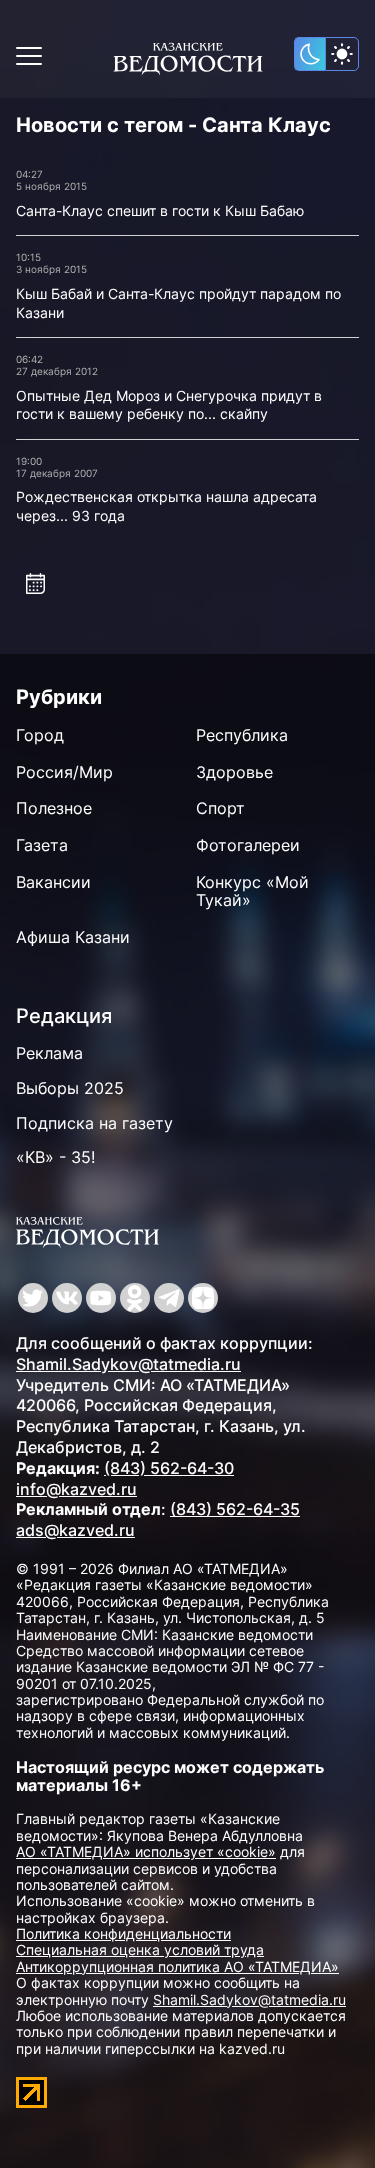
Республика (242, 735)
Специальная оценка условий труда (140, 1949)
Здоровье (234, 772)
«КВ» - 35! (55, 1157)
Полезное (54, 808)
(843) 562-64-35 (235, 1509)
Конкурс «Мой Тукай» (252, 891)
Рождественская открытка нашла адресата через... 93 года (166, 506)
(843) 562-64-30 (169, 1468)
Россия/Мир (64, 772)
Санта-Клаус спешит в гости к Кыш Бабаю (160, 210)
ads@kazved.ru (75, 1530)
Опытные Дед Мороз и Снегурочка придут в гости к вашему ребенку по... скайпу (169, 405)
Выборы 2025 (70, 1088)
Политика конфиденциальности (123, 1933)
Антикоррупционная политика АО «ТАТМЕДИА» (177, 1966)
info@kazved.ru (76, 1489)
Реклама (49, 1053)
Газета (42, 845)
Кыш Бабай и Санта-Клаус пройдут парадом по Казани (178, 303)
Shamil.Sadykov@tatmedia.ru (128, 1364)
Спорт (220, 808)
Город (40, 735)
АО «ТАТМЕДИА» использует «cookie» (146, 1851)
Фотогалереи (248, 845)
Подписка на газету (94, 1123)
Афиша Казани (73, 937)
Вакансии (53, 882)
